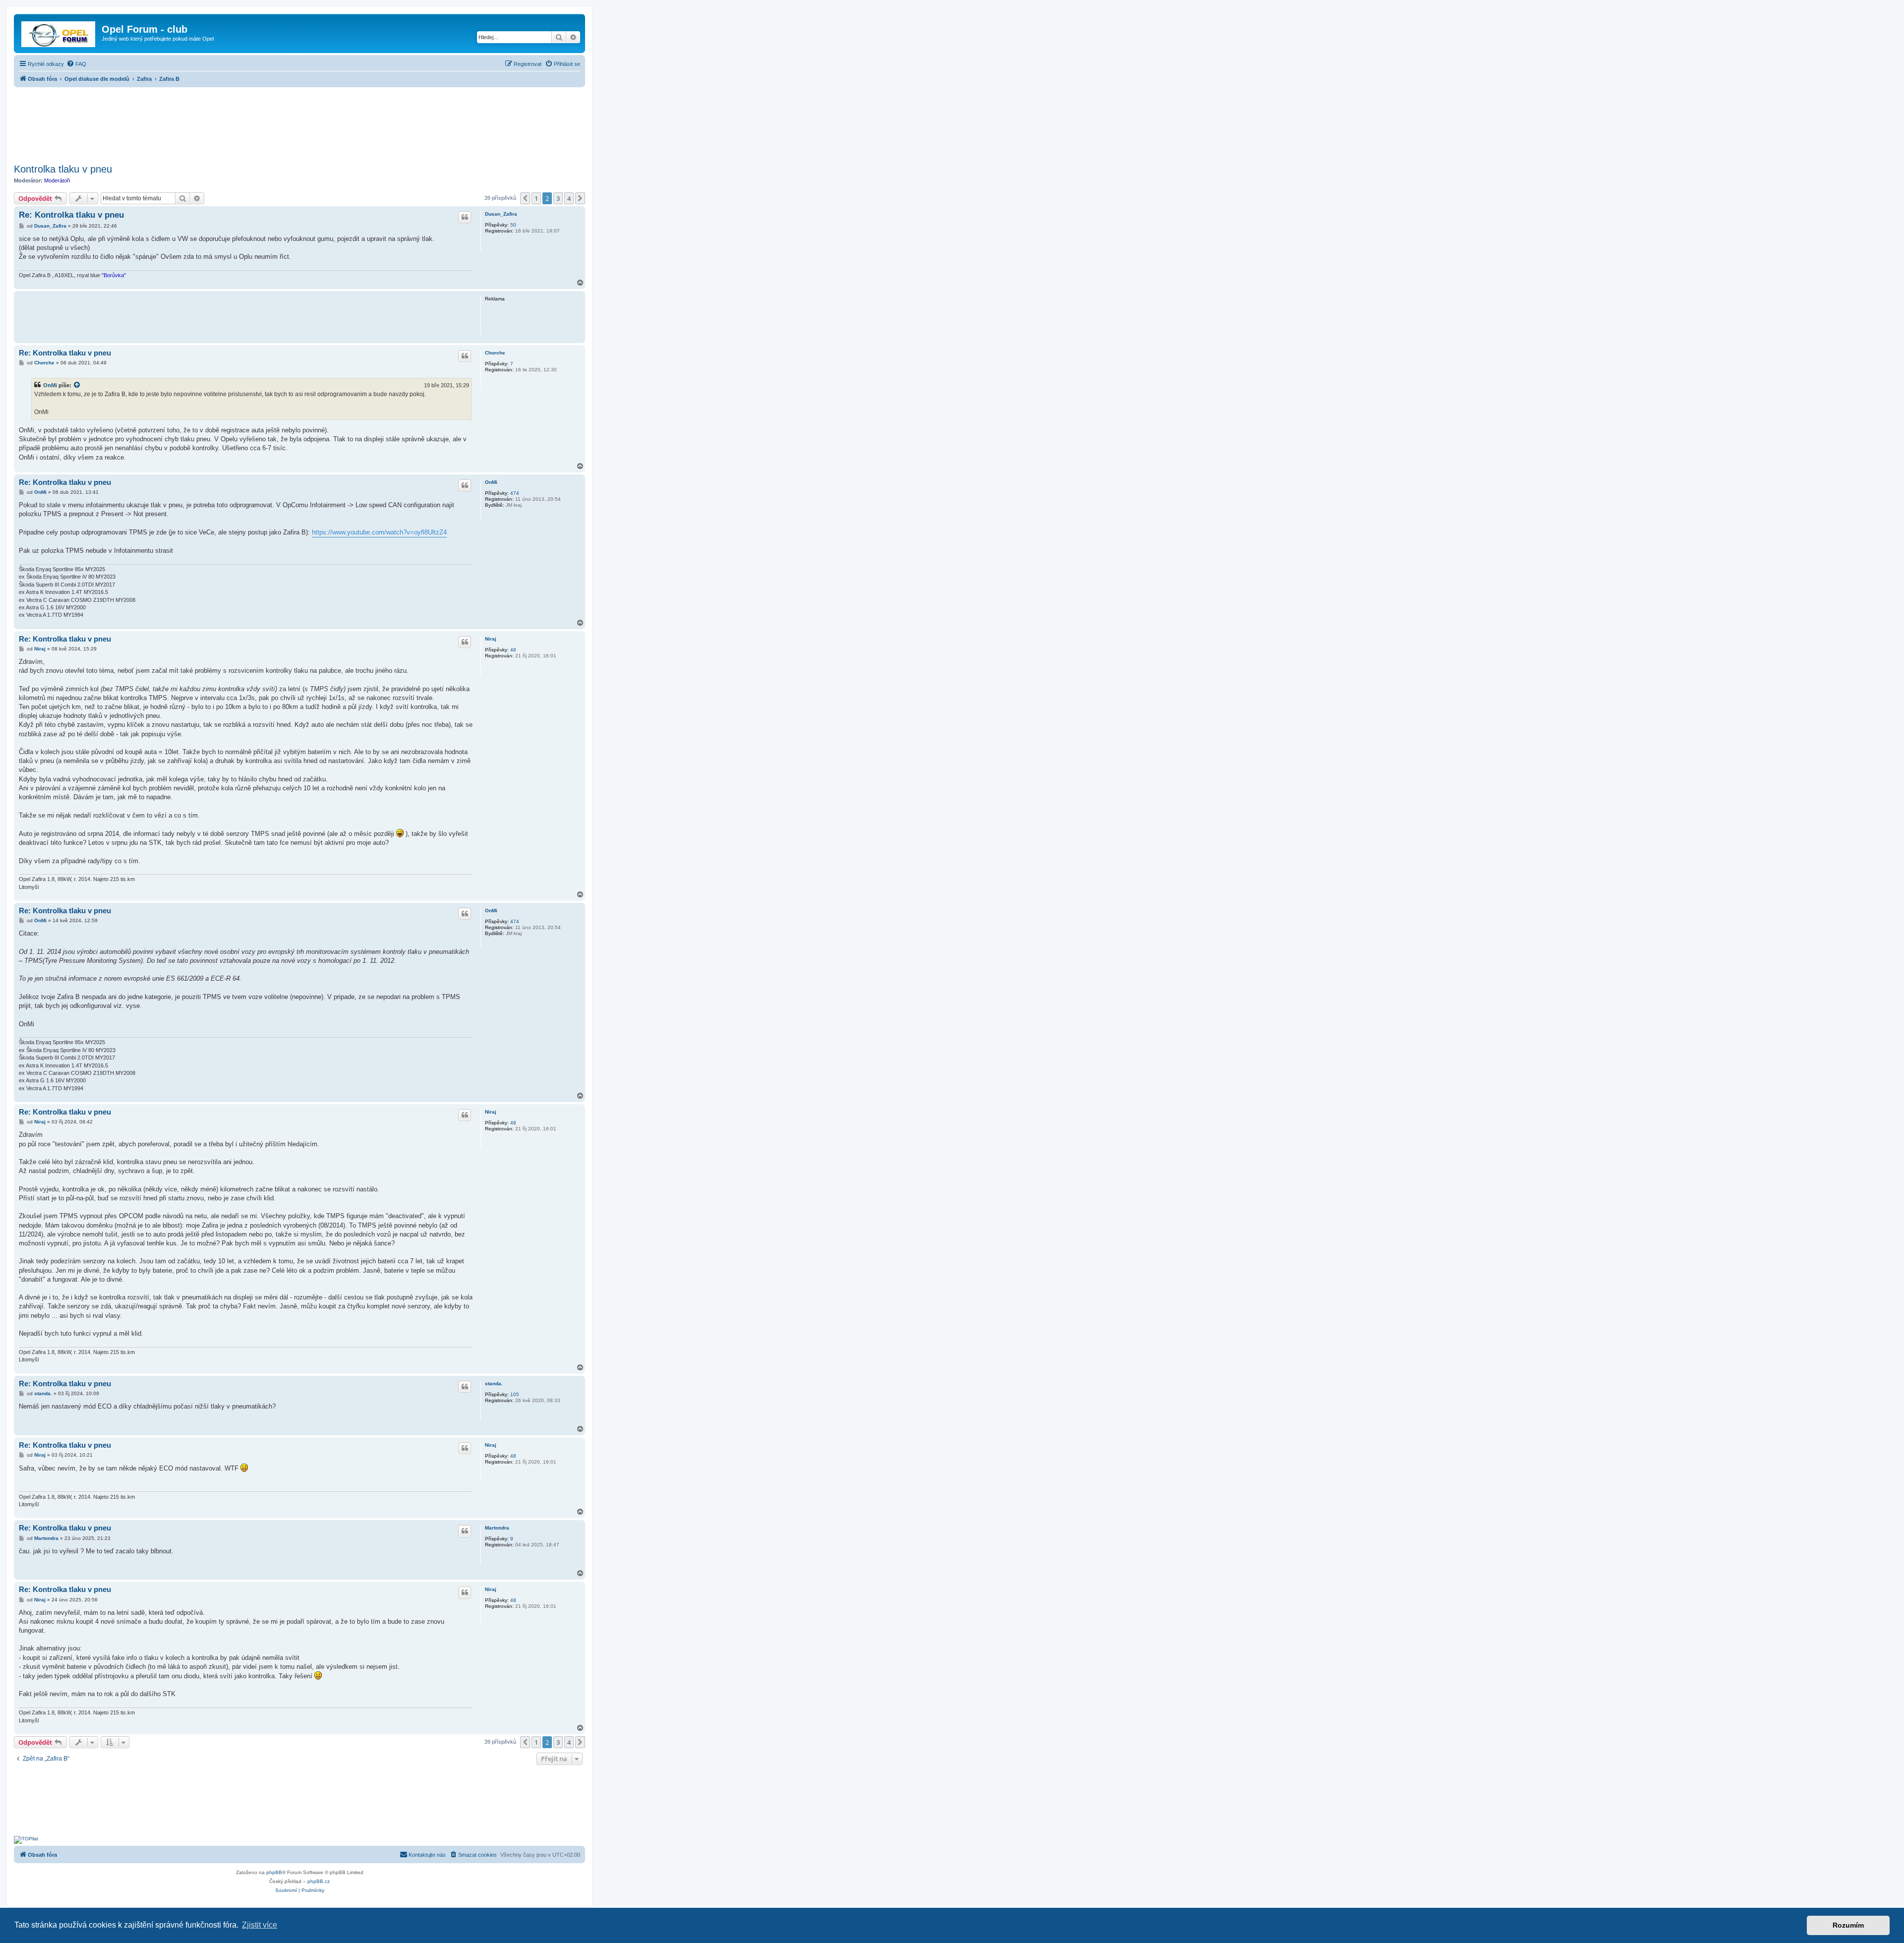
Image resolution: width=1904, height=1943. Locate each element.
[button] (525, 198)
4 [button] (569, 198)
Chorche (495, 353)
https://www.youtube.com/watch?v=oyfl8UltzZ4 (379, 532)
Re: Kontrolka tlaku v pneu (71, 215)
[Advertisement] (299, 122)
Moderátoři (57, 180)
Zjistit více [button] (260, 1925)
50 (513, 225)
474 (515, 493)
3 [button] (558, 198)
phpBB (274, 1872)
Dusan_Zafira (501, 214)
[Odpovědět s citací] (465, 217)
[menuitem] (76, 64)
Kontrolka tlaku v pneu (63, 169)
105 (515, 1394)
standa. (494, 1384)
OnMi (50, 385)
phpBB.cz (319, 1881)
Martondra (497, 1528)
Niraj (491, 639)
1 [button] (536, 198)
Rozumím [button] (1848, 1925)
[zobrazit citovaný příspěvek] (77, 385)
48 (513, 650)
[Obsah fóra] (59, 32)
